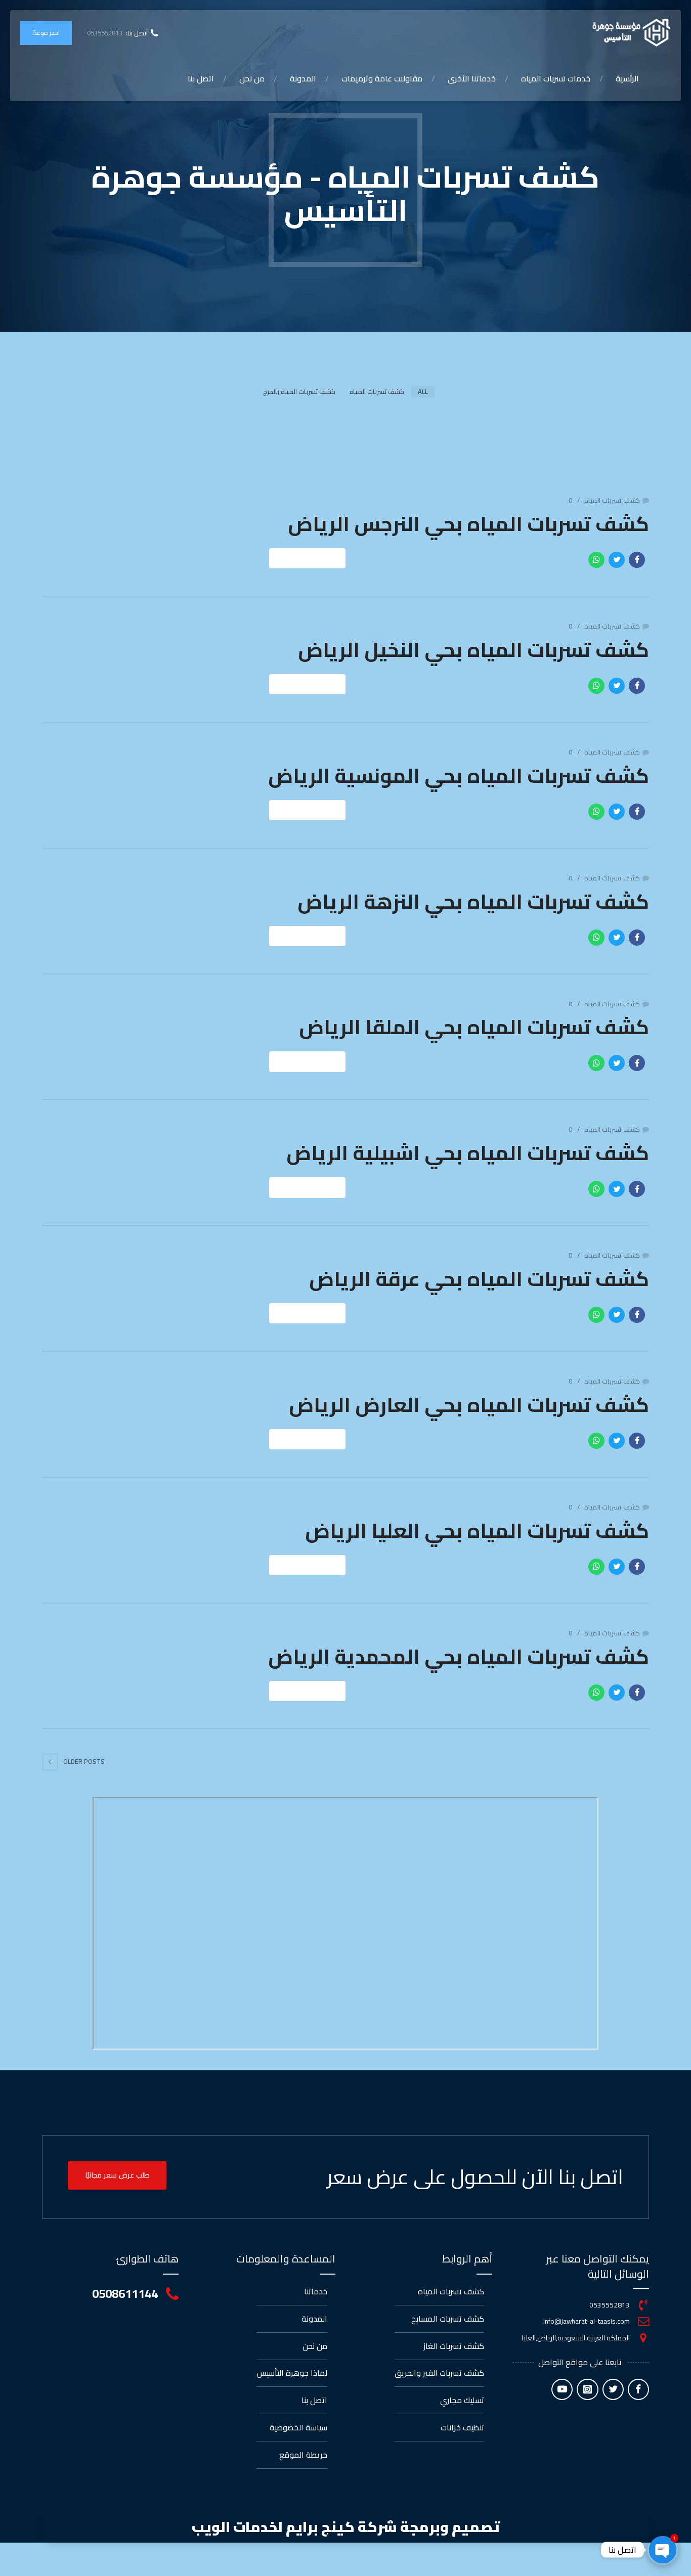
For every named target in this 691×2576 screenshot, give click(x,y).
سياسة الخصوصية (298, 2427)
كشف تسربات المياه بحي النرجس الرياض (468, 524)
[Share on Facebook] (637, 560)
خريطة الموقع (303, 2455)
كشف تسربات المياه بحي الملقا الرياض (474, 1027)
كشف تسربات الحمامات (539, 305)
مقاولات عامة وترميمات (382, 78)
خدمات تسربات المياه (556, 78)
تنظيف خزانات (461, 230)
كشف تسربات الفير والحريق (453, 163)
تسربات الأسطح (554, 216)
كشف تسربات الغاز (453, 126)
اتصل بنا (201, 78)
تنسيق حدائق (462, 289)
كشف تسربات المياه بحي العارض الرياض (469, 1405)
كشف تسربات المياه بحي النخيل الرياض (473, 650)
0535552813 (610, 2305)
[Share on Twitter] (617, 560)
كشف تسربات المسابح (542, 276)
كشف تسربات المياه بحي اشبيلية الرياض (468, 1153)
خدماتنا (316, 2291)
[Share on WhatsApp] (596, 560)
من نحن (252, 78)
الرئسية (627, 78)
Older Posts (84, 1761)
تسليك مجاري (462, 200)
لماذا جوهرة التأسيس (292, 2373)
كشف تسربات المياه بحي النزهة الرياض (473, 901)
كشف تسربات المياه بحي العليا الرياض (477, 1530)
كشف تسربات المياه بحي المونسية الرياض (459, 775)
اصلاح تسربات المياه (546, 246)
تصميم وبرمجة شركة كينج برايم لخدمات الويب (346, 2527)
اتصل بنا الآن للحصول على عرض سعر (475, 2177)
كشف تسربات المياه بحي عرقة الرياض (479, 1279)
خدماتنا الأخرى (472, 78)
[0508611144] (172, 2294)
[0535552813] (643, 2305)
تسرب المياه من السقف (538, 186)
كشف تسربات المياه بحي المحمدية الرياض (459, 1656)
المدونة (303, 78)
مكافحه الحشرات (455, 259)
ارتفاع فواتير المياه (547, 156)
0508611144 (125, 2294)
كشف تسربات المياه (545, 126)
